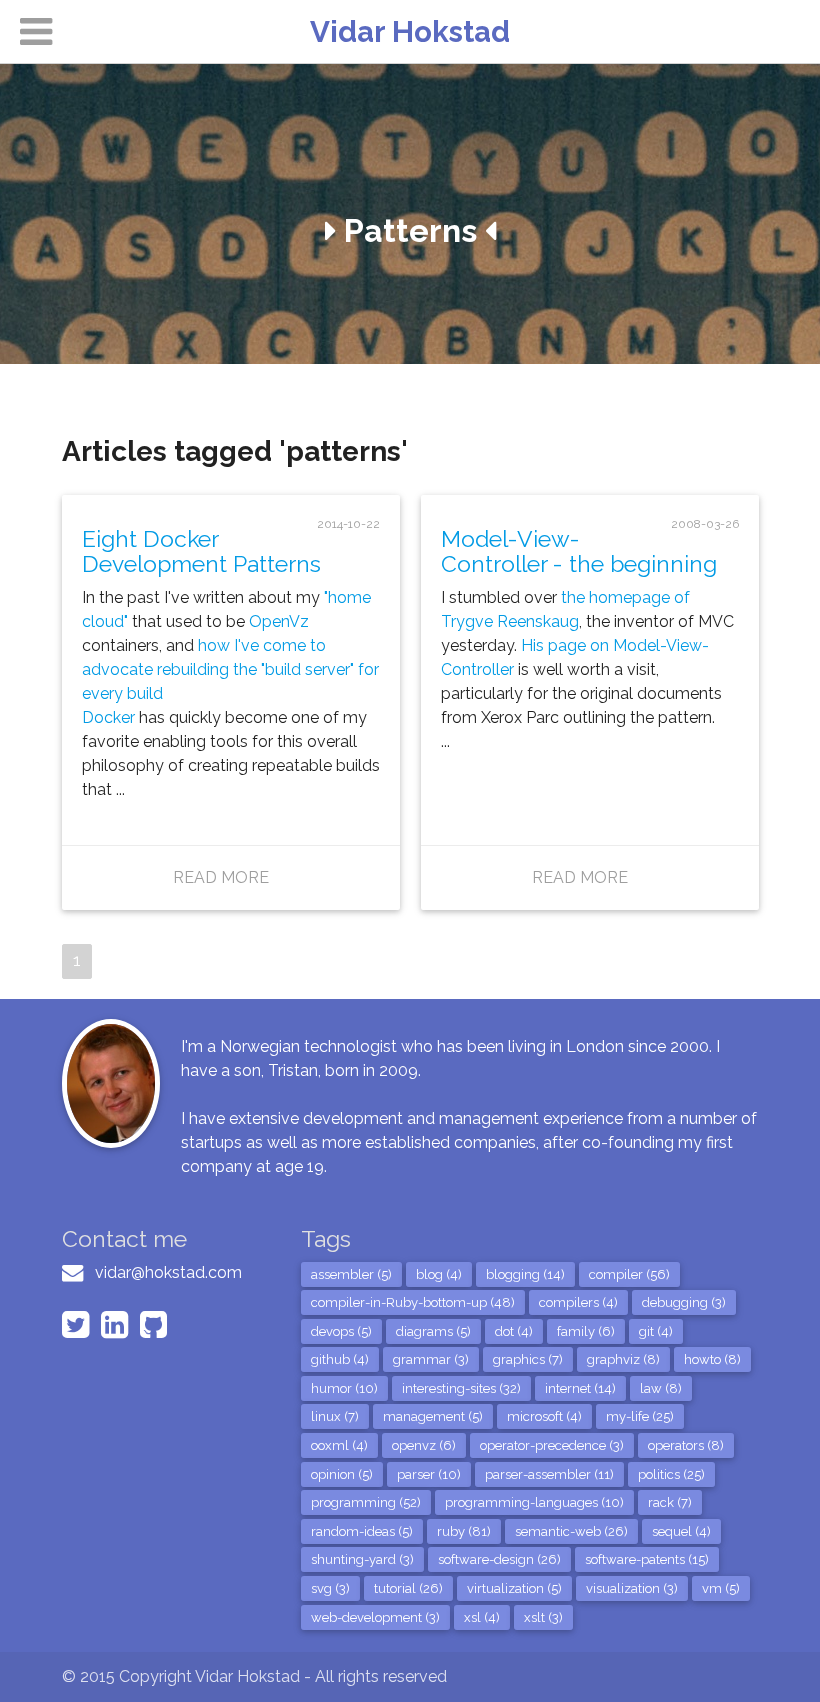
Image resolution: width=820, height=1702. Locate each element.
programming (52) (366, 1502)
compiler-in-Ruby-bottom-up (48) (413, 1302)
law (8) (661, 1388)
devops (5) (341, 1331)
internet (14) (580, 1388)
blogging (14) (525, 1274)
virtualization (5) (514, 1588)
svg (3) (330, 1588)
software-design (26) (499, 1559)
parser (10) (429, 1474)
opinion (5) (342, 1474)
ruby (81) (464, 1531)
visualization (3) (632, 1588)
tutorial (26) (408, 1588)
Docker (108, 717)
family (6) (586, 1331)
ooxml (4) (339, 1445)
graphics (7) (528, 1359)
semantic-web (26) (571, 1531)
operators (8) (686, 1445)
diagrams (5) (433, 1331)
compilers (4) (578, 1302)
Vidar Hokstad (410, 31)
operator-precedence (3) (552, 1445)
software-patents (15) (647, 1559)
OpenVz (279, 621)
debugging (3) (684, 1302)
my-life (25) (640, 1416)
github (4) (340, 1359)
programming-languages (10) (534, 1502)
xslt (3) (543, 1617)
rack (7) (670, 1502)
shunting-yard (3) (362, 1559)
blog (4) (439, 1274)
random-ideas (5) (362, 1531)
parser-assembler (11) (549, 1474)
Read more (221, 877)
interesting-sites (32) (461, 1388)
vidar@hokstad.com (168, 1272)
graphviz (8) (623, 1359)
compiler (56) (629, 1274)
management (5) (433, 1416)
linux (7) (335, 1416)
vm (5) (721, 1588)
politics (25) (671, 1474)
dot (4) (514, 1331)
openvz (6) (424, 1445)
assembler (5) (351, 1274)
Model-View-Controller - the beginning (579, 551)
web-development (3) (375, 1617)
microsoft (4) (544, 1416)
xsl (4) (482, 1617)
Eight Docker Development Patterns (201, 551)
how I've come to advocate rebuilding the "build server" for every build (230, 669)
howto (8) (712, 1359)
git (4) (656, 1331)
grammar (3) (431, 1359)
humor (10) (344, 1388)
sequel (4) (681, 1531)
